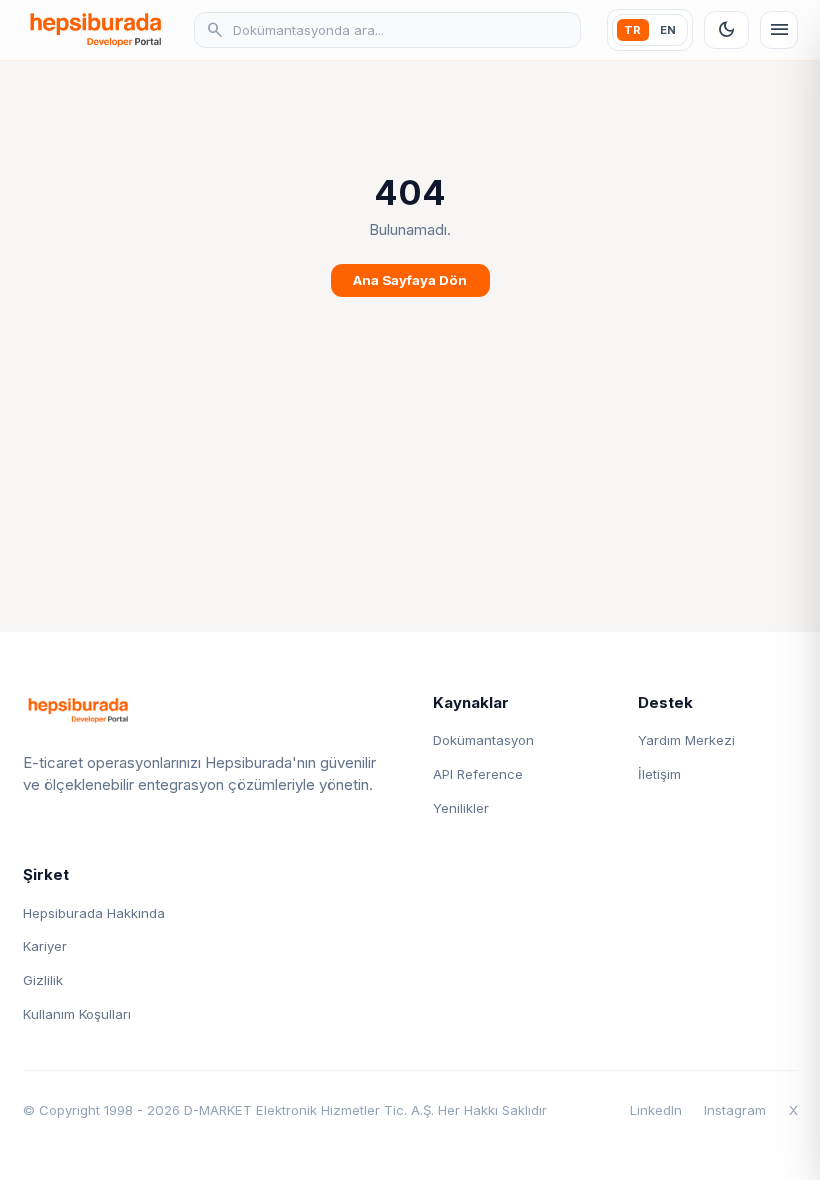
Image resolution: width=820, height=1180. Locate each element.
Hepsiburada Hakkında (94, 913)
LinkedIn (656, 1110)
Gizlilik (43, 980)
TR (632, 30)
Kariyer (45, 946)
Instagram (735, 1110)
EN (668, 30)
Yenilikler (461, 808)
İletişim (659, 774)
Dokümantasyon (483, 740)
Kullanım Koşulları (77, 1014)
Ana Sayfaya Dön (410, 280)
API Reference (478, 774)
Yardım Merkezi (686, 740)
